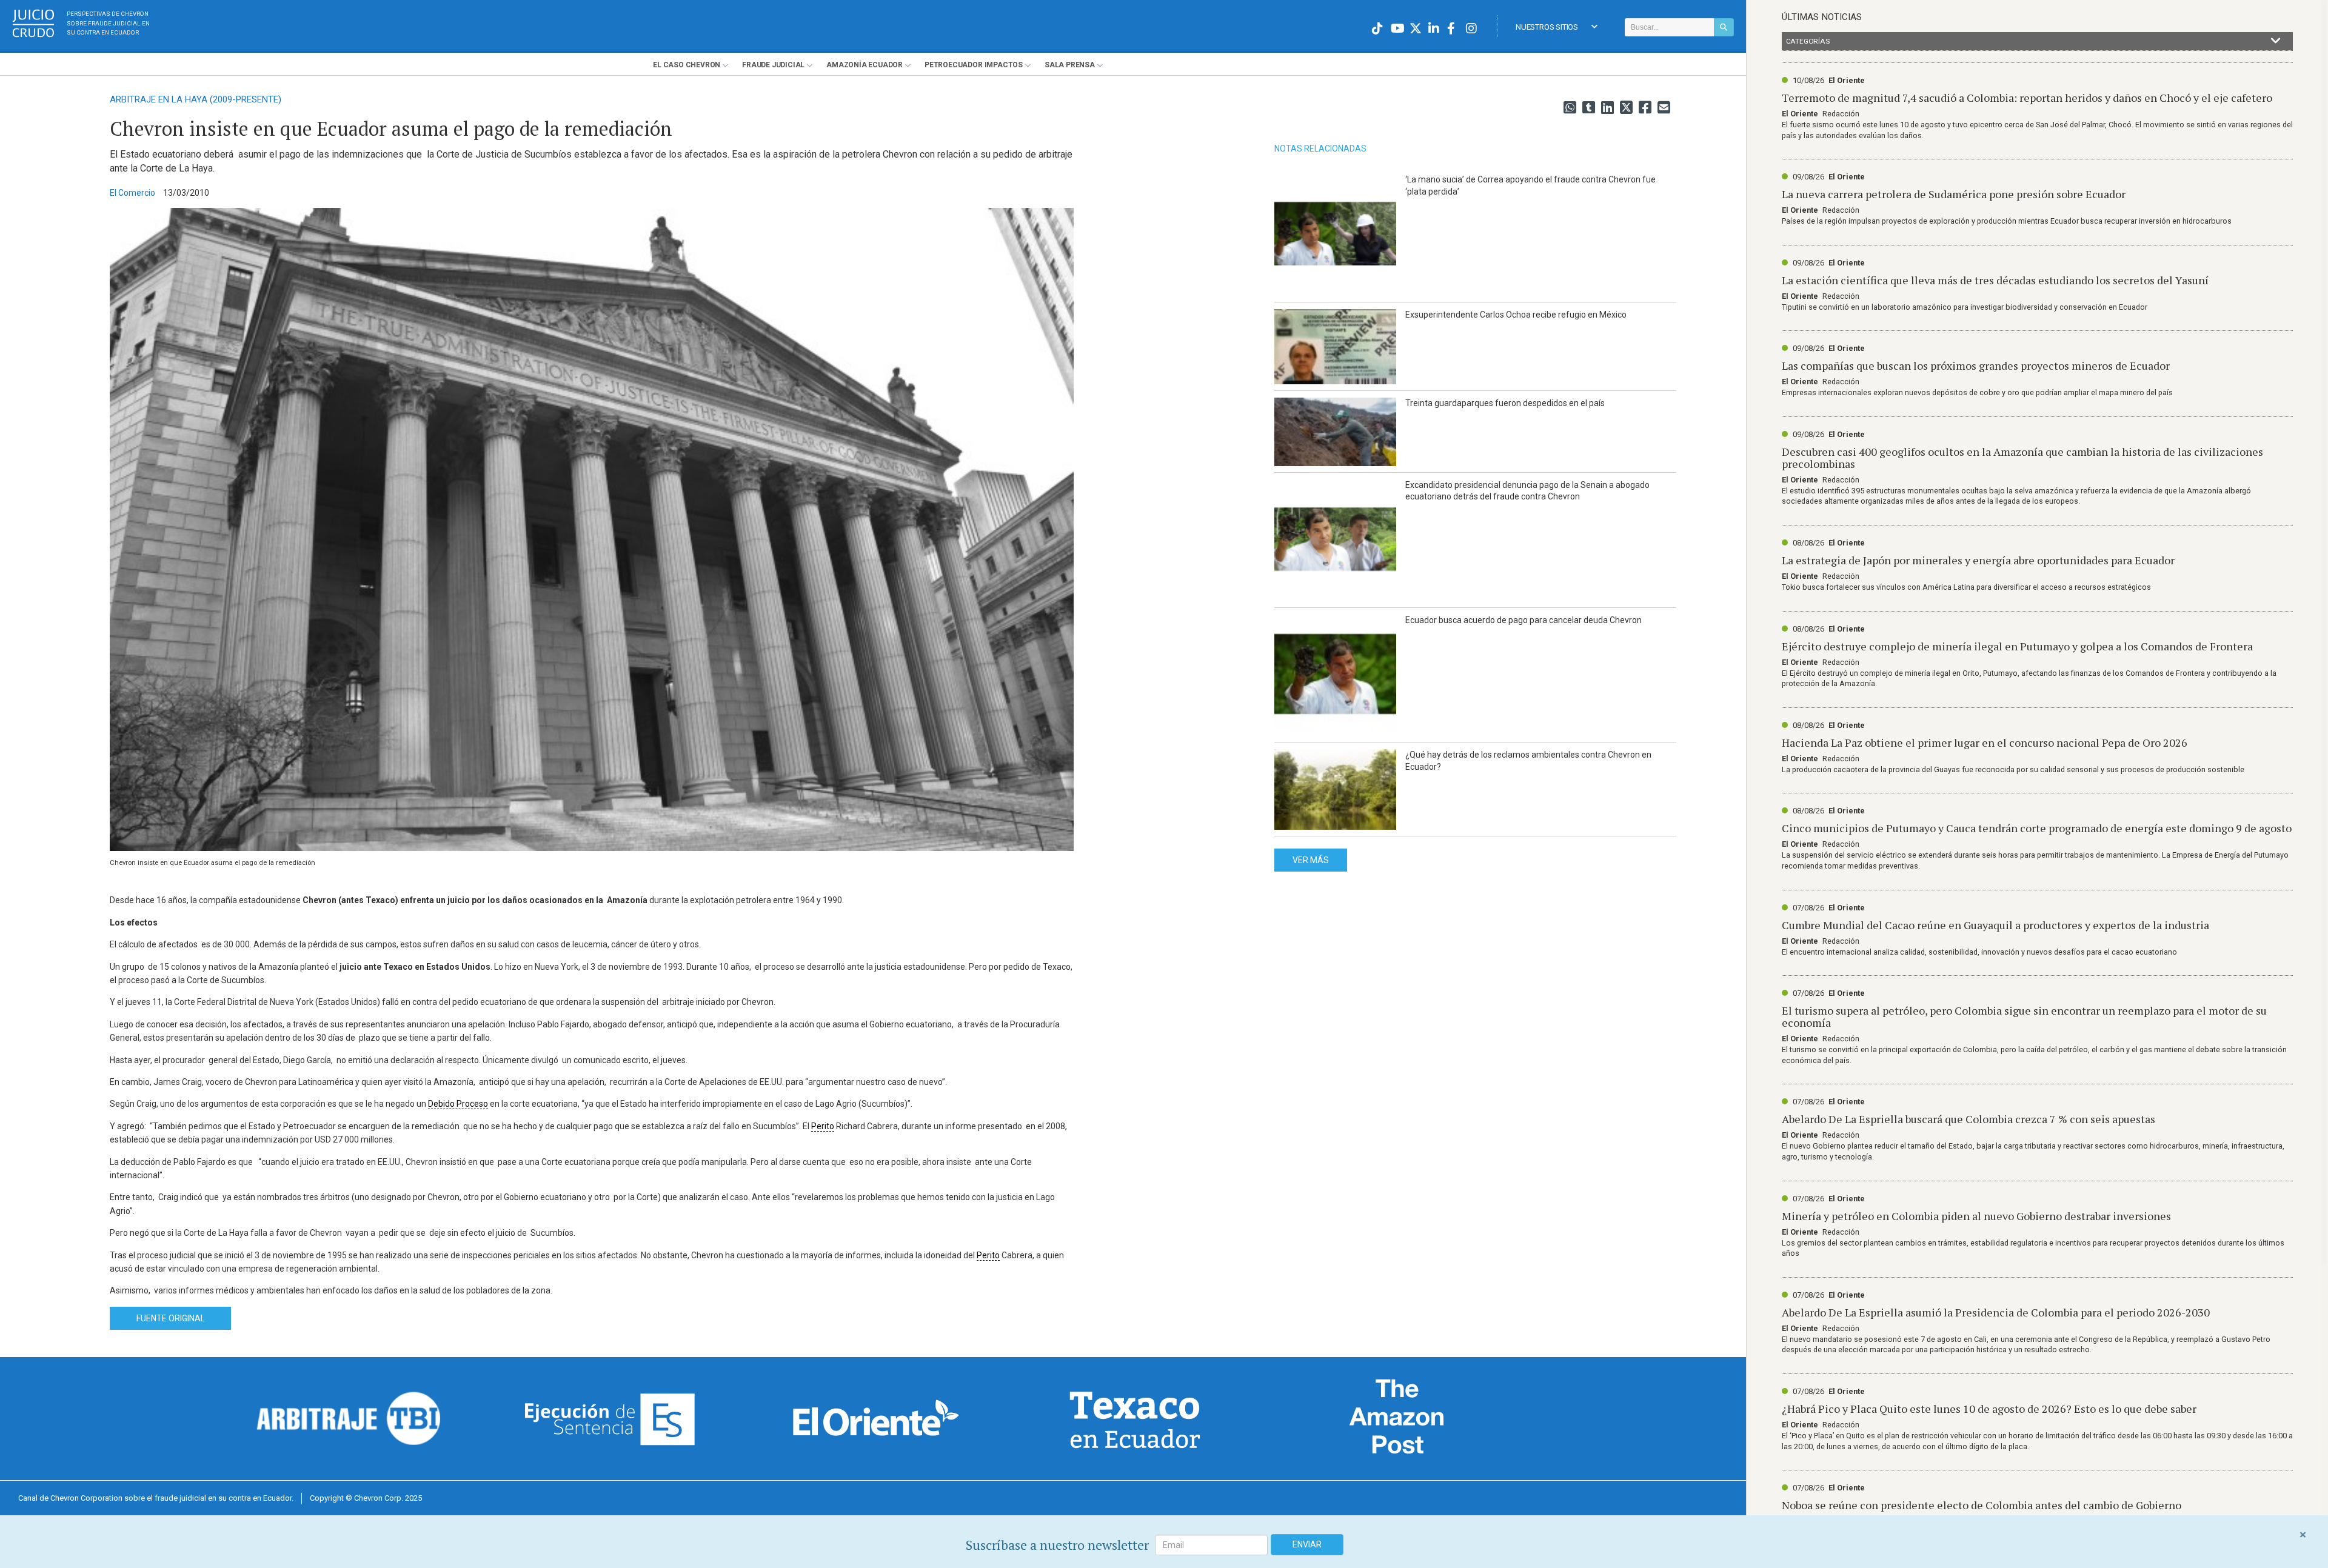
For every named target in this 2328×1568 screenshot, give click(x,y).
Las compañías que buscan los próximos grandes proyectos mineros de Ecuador (1976, 365)
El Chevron (687, 65)
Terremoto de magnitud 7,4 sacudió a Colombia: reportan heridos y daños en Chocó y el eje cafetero (2027, 98)
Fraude (773, 65)
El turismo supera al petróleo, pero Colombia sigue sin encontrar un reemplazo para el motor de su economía (2024, 1016)
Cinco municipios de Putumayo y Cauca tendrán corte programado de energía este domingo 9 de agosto (2037, 828)
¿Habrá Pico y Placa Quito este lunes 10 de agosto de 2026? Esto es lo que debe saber (1989, 1409)
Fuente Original (171, 1318)
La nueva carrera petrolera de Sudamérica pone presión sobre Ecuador (1954, 194)
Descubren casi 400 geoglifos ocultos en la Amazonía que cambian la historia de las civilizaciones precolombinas (2022, 458)
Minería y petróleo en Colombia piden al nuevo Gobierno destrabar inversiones (1976, 1216)
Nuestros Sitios (1547, 27)
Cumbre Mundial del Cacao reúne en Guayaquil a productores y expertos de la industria (1995, 925)
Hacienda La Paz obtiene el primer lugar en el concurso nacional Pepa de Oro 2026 (1985, 742)
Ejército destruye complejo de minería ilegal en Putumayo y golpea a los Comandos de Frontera (2017, 646)
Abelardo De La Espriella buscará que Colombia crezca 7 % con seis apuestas (1968, 1119)
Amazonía (865, 65)
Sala (1070, 65)
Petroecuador (974, 65)
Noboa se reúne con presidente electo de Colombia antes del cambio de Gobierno (1982, 1505)
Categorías (1808, 41)
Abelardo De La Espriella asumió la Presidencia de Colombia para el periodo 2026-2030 (1996, 1312)
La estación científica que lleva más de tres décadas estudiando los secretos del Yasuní (1995, 280)
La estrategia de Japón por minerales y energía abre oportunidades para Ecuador (1978, 560)
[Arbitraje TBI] (349, 1418)
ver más (1311, 860)
